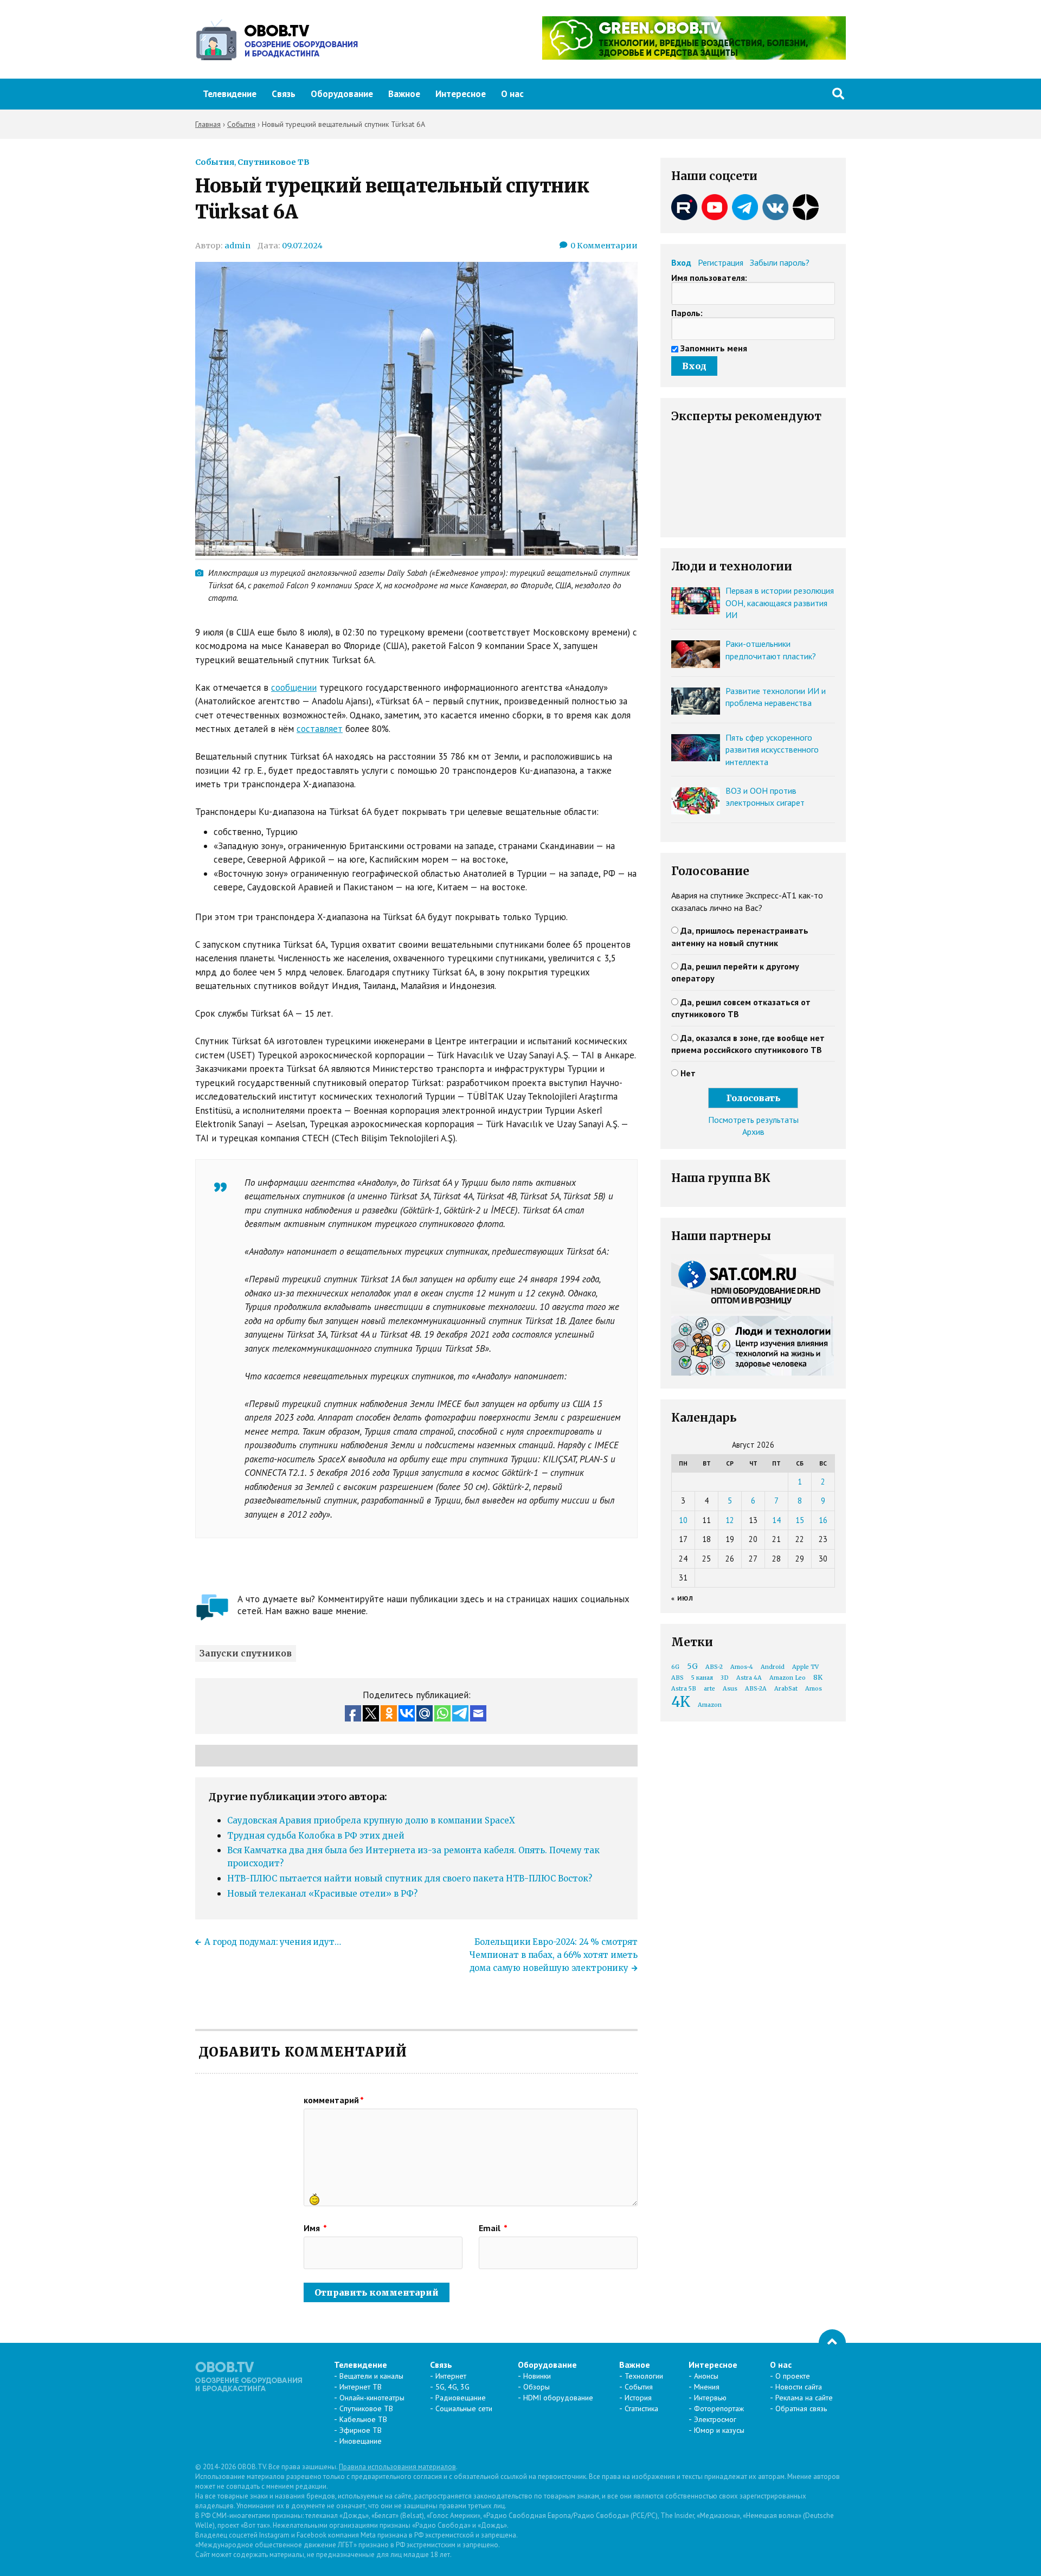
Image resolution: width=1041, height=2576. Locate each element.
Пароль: (687, 313)
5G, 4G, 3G (452, 2387)
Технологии (644, 2376)
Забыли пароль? (780, 262)
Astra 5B (684, 1689)
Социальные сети (464, 2408)
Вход (681, 262)
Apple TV (805, 1667)
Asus (730, 1689)
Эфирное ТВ (361, 2430)
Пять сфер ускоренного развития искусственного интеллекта (772, 750)
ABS (677, 1678)
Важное (404, 94)
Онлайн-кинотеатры (372, 2398)
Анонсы (706, 2376)
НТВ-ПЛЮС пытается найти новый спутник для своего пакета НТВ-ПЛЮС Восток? (410, 1878)
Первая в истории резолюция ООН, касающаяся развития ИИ (780, 603)
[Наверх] (832, 2343)
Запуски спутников (246, 1653)
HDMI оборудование (558, 2398)
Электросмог (715, 2419)
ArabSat (786, 1689)
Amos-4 (742, 1667)
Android (773, 1667)
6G (675, 1667)
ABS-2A (756, 1689)
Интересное (461, 94)
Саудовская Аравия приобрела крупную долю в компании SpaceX (371, 1820)
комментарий (334, 2100)
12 (730, 1520)
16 (823, 1520)
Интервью (710, 2398)
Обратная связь (801, 2408)
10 (683, 1520)
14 (776, 1520)
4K (681, 1702)
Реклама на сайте (804, 2398)
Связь (284, 94)
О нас (512, 94)
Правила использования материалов (397, 2467)
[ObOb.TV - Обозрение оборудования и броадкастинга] (277, 40)
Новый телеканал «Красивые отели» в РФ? (322, 1894)
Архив (753, 1132)
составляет (320, 729)
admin (237, 246)
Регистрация (721, 262)
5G (692, 1666)
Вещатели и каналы (371, 2376)
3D (725, 1678)
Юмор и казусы (719, 2430)
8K (818, 1677)
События (215, 162)
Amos (814, 1689)
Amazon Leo (788, 1678)
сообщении (294, 688)
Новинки (537, 2376)
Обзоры (536, 2387)
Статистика (641, 2408)
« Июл (682, 1598)
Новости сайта (799, 2387)
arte (709, 1689)
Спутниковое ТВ (274, 162)
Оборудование (342, 94)
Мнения (707, 2387)
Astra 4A (749, 1678)
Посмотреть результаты (753, 1120)
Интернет (451, 2376)
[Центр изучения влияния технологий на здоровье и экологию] (694, 56)
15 (800, 1520)
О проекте (793, 2376)
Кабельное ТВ (363, 2419)
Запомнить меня (714, 348)
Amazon (710, 1705)
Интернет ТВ (361, 2387)
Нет (688, 1073)
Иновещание (361, 2441)
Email (493, 2228)
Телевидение (230, 94)
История (638, 2398)
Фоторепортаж (719, 2408)
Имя (315, 2228)
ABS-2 (714, 1667)
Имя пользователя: (709, 278)
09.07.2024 (302, 246)
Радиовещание (461, 2398)
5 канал (702, 1678)
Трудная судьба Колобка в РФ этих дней (316, 1836)
